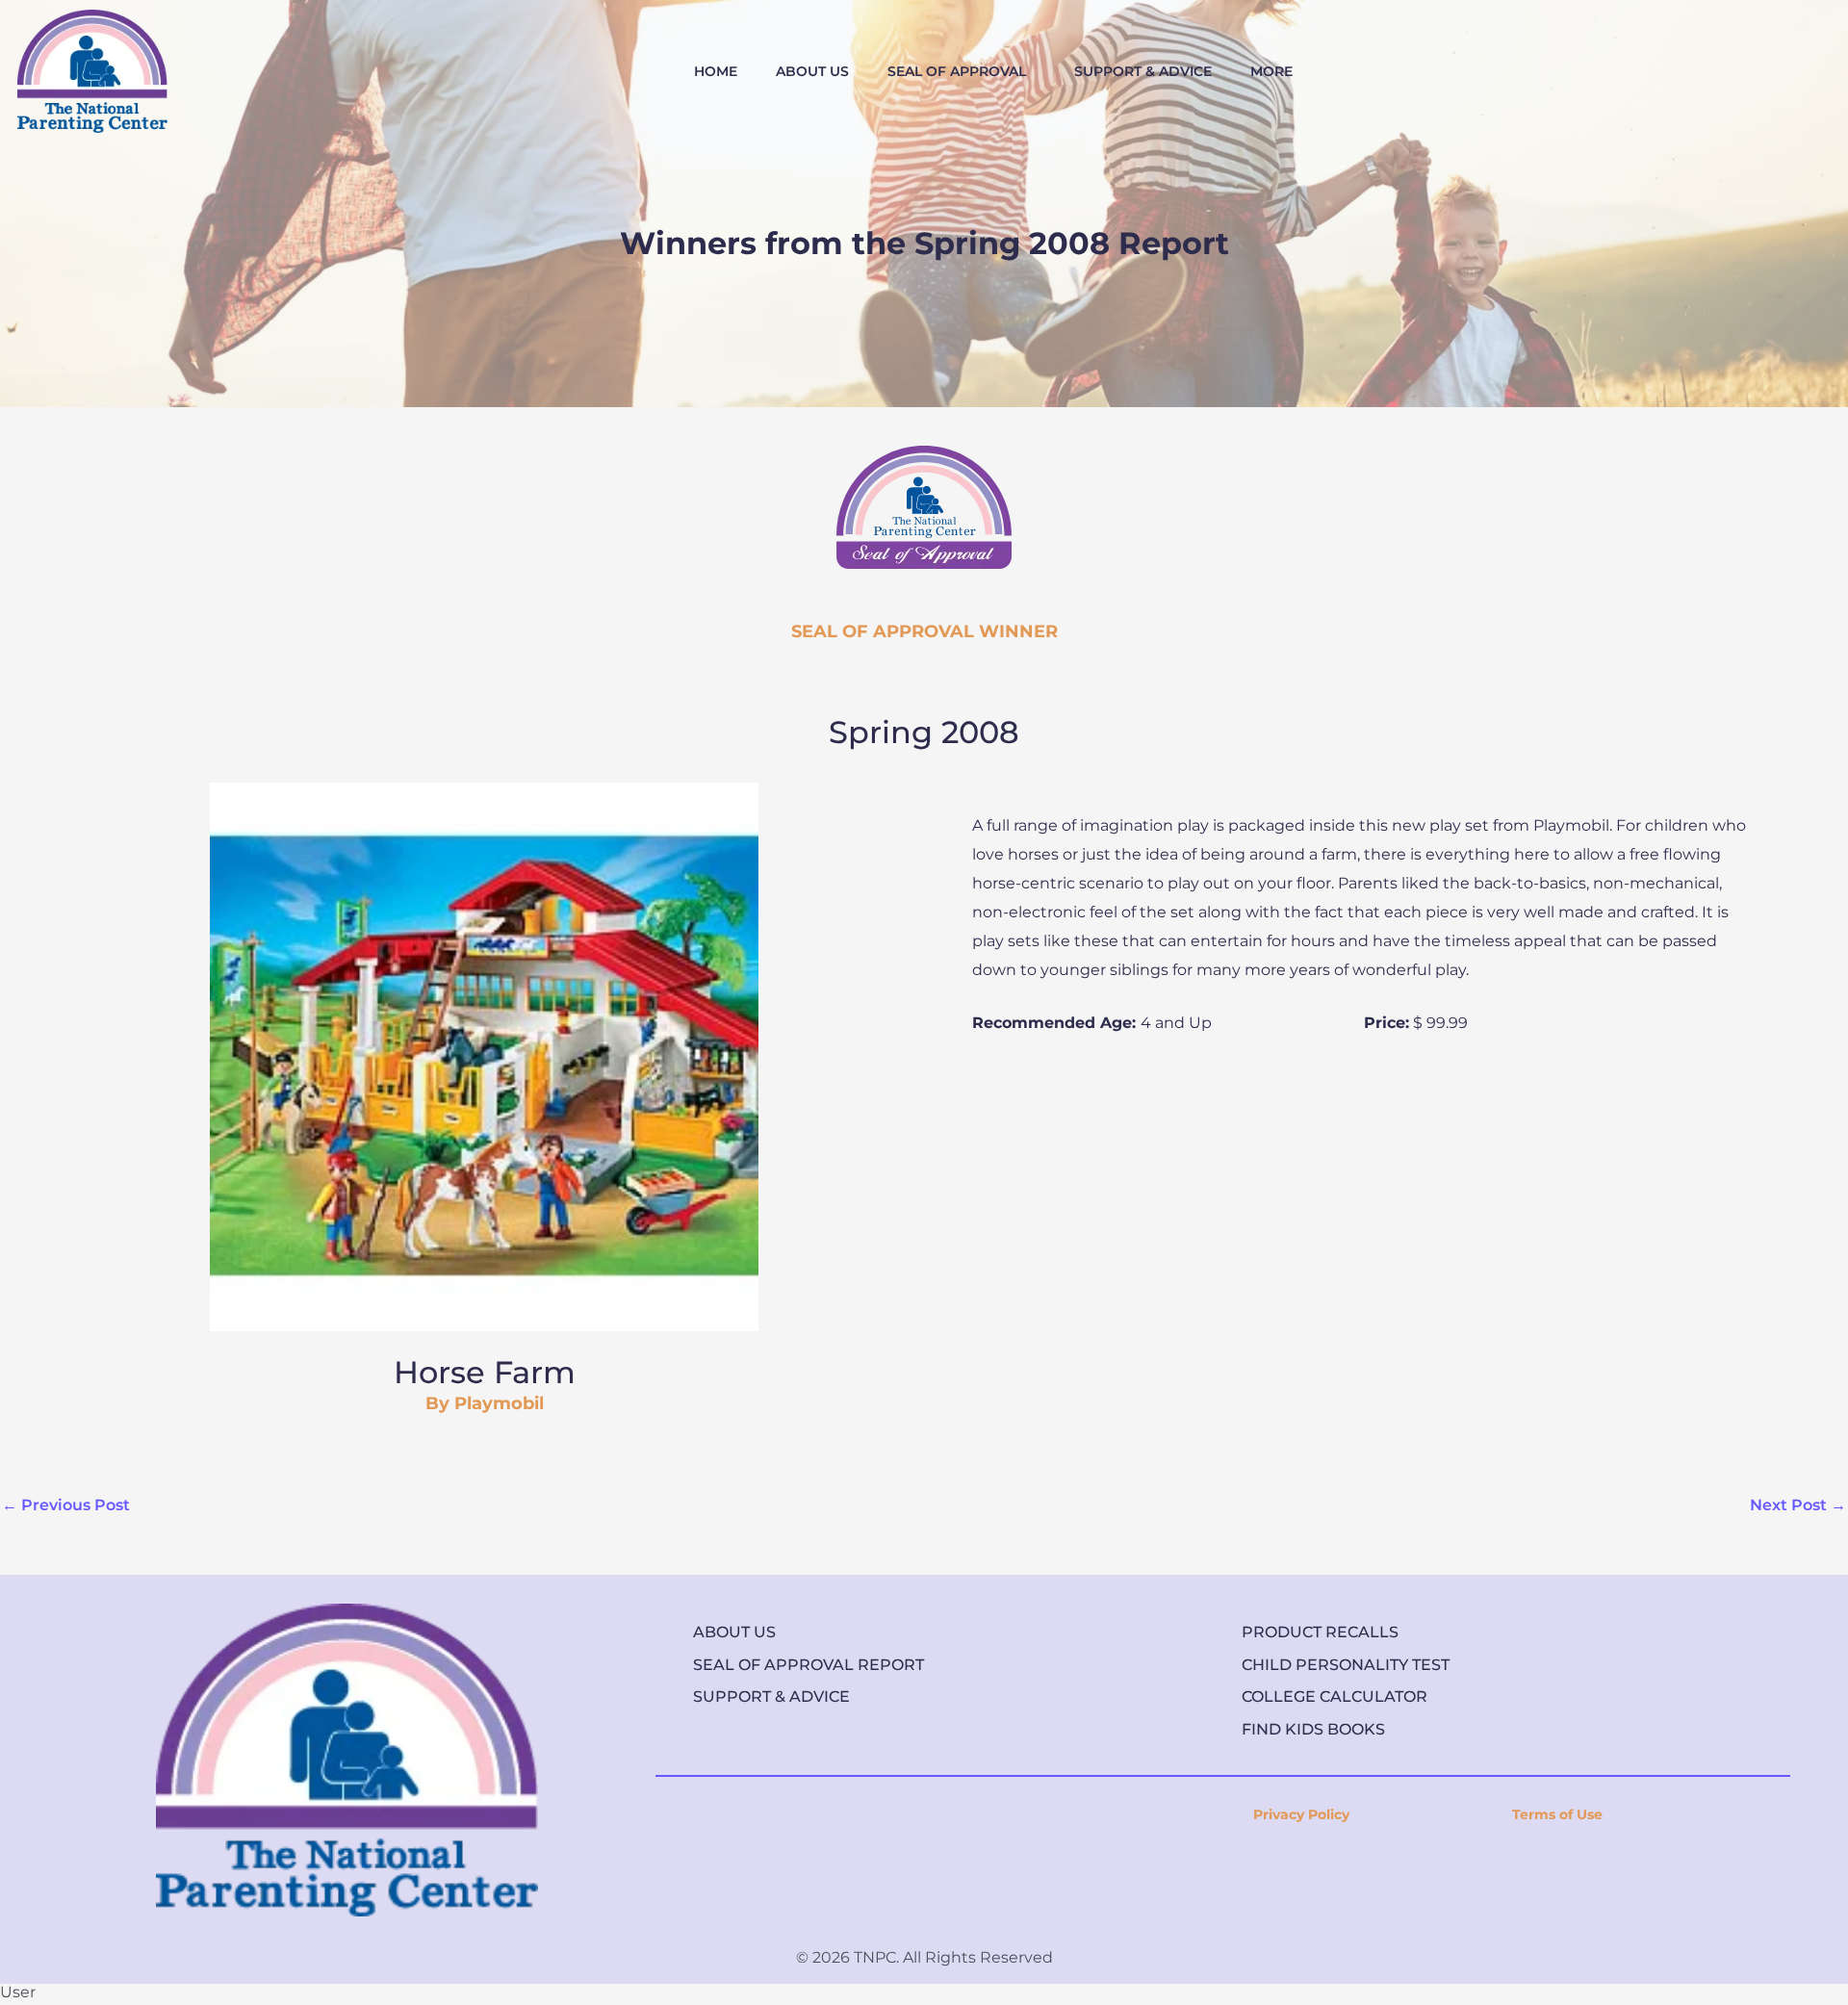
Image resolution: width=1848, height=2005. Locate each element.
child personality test (1346, 1665)
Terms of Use (1557, 1814)
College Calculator (1335, 1697)
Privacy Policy (1301, 1814)
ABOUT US (812, 71)
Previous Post (66, 1505)
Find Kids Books (1313, 1729)
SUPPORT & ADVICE (1143, 71)
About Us (734, 1632)
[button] (962, 71)
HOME (716, 71)
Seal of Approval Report (808, 1665)
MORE (1271, 71)
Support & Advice (771, 1697)
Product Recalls (1320, 1632)
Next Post (1798, 1505)
